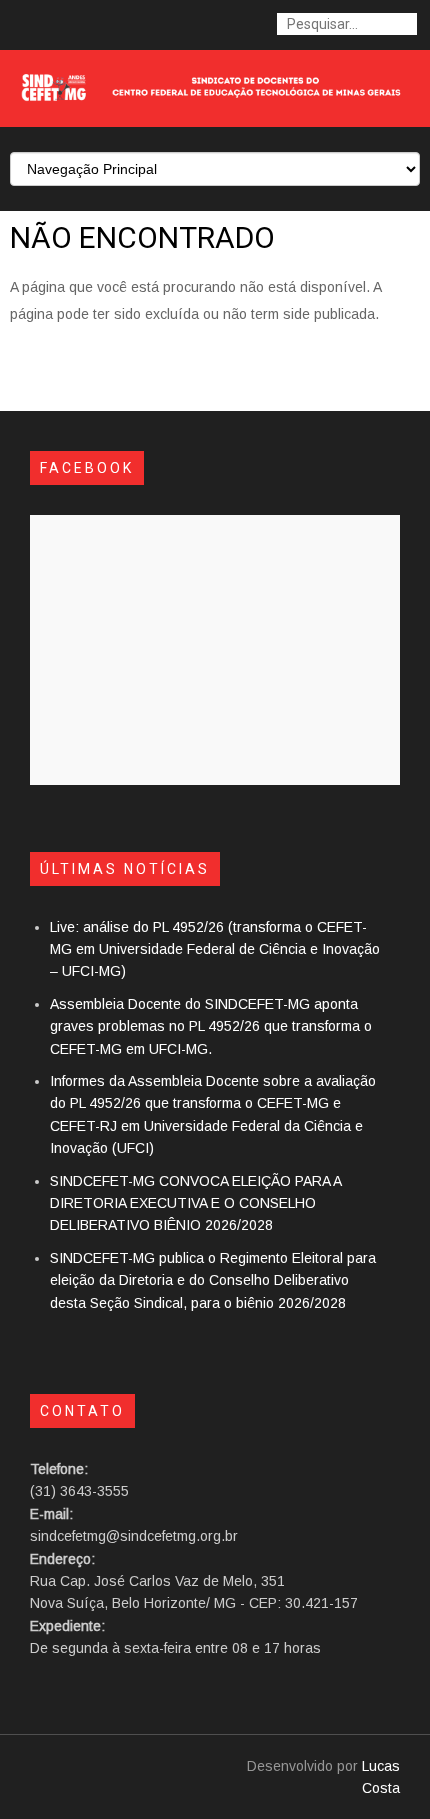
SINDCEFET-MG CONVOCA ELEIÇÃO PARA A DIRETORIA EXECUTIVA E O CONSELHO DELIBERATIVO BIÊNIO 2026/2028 (195, 1203)
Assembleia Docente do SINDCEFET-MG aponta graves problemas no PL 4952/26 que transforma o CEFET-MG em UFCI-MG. (211, 1026)
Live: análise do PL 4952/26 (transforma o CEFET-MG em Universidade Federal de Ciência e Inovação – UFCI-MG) (215, 949)
